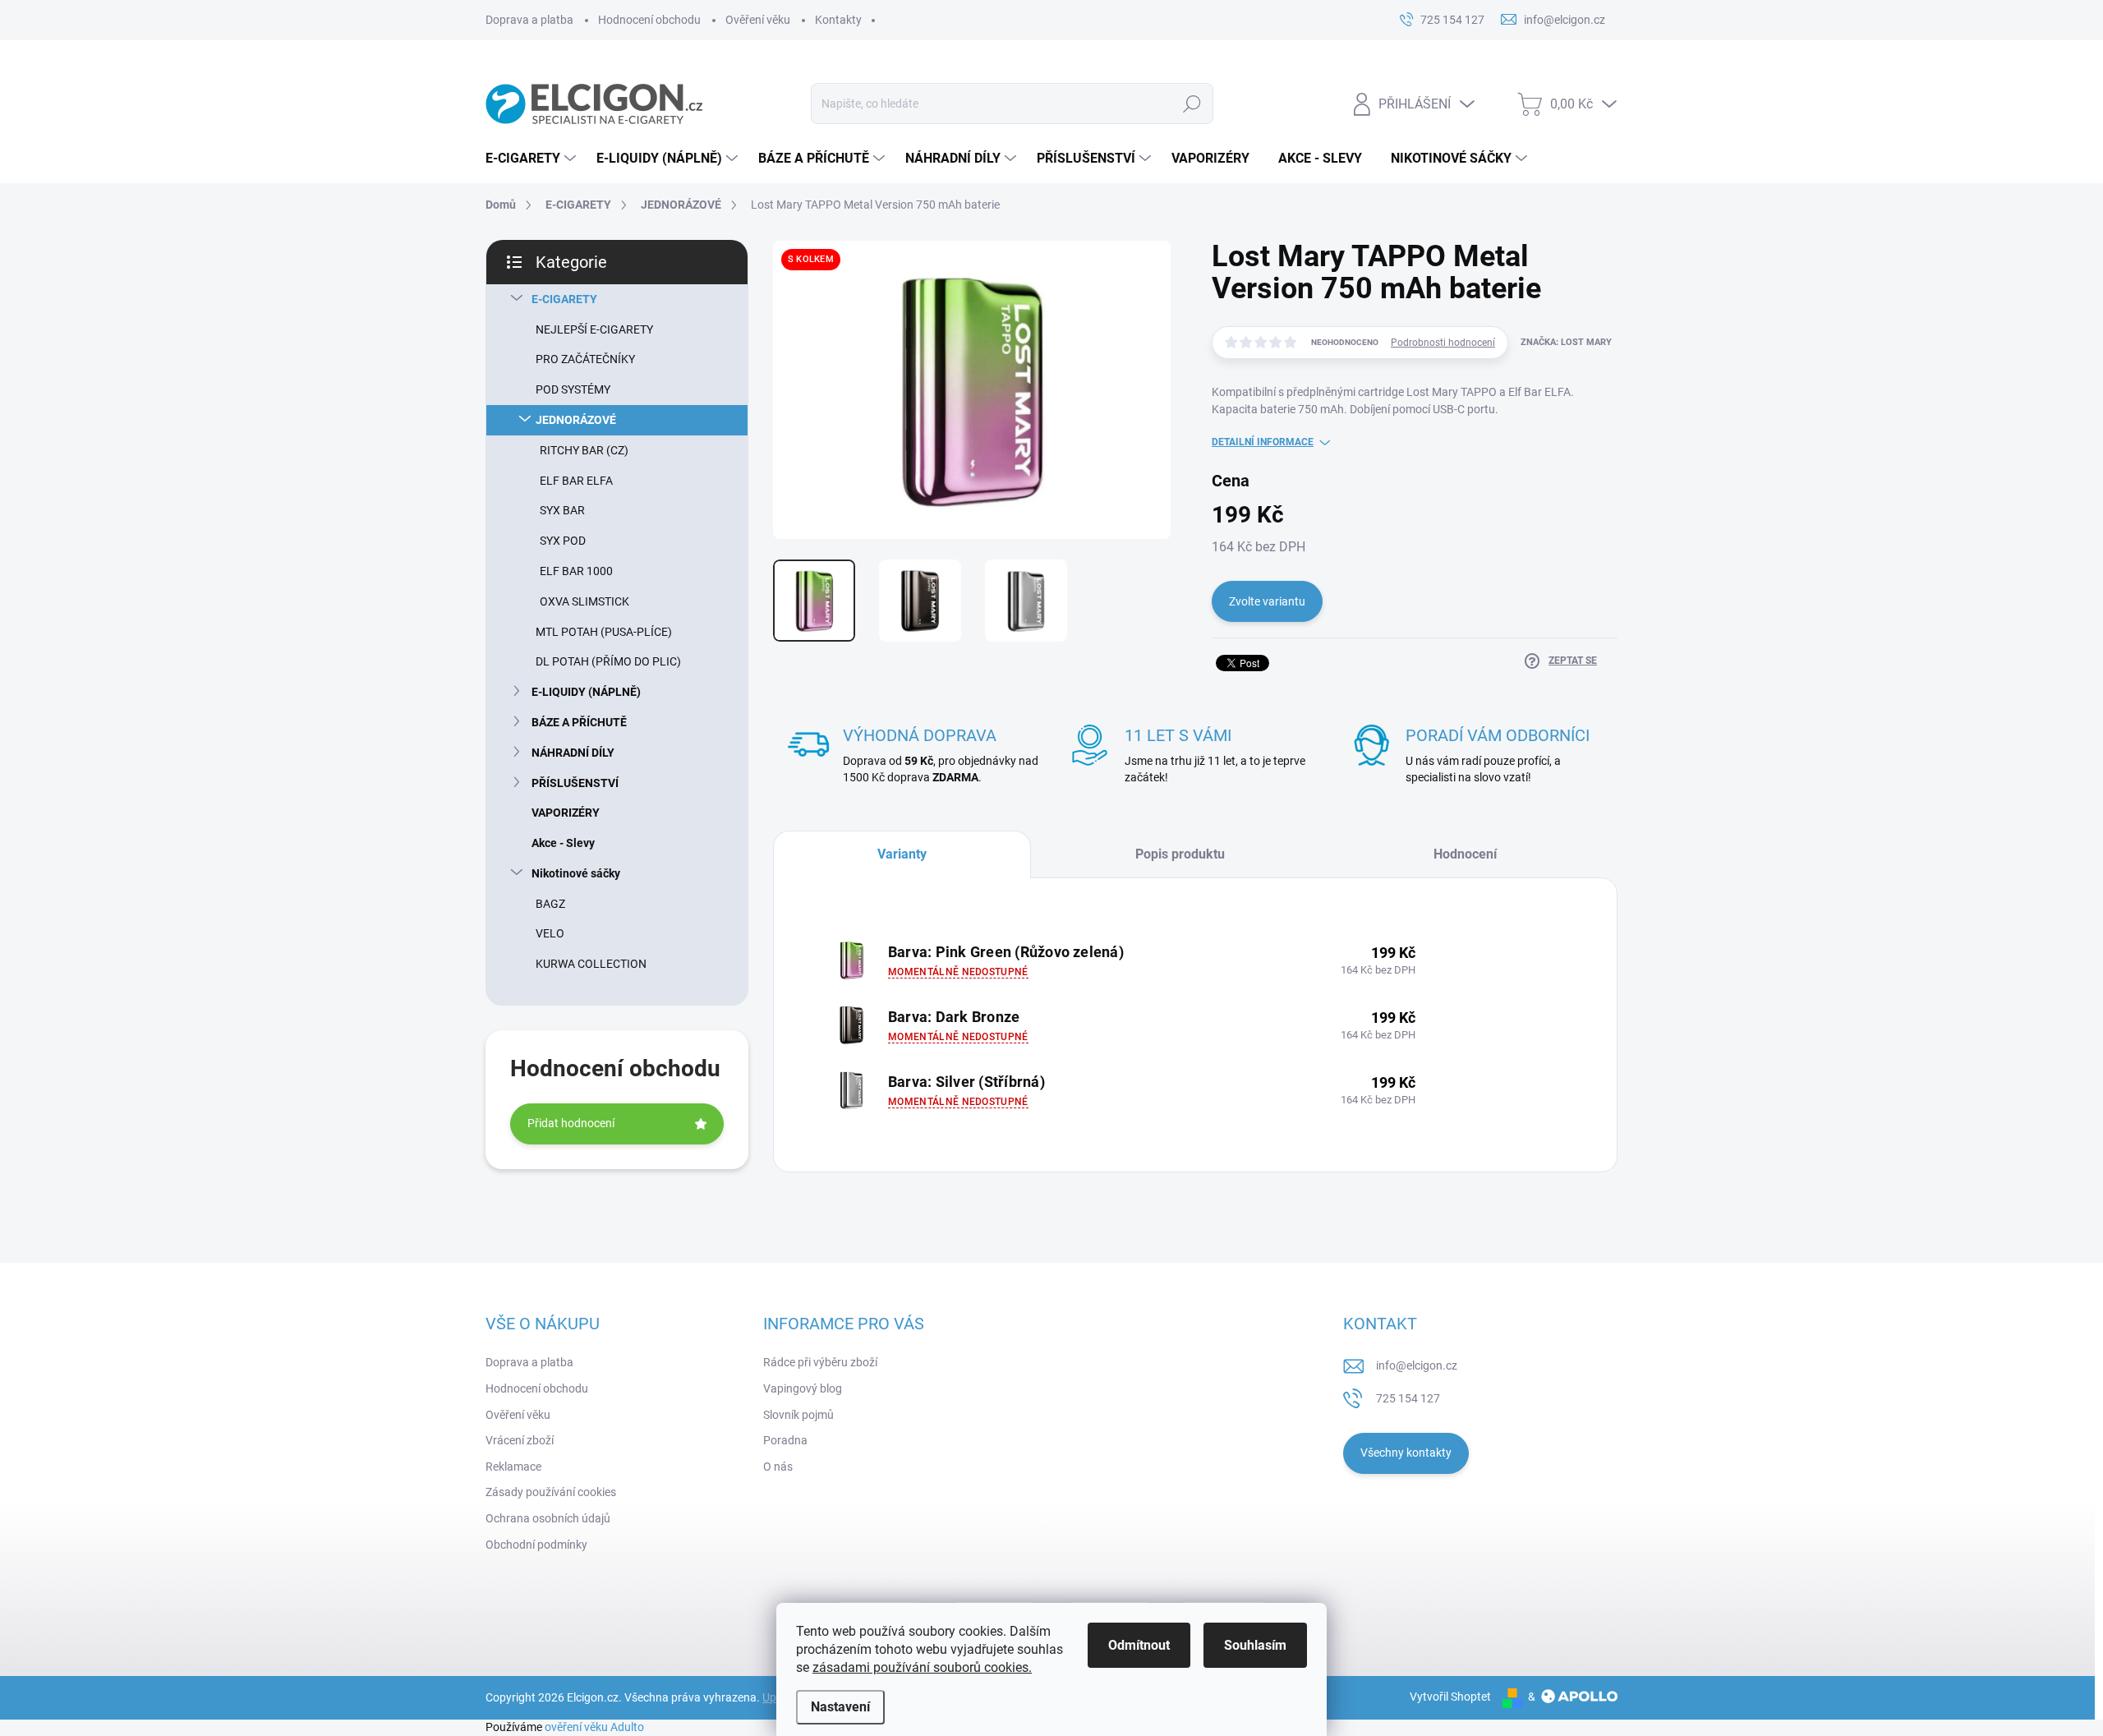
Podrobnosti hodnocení (1443, 343)
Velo (550, 933)
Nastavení (840, 1707)
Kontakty (838, 20)
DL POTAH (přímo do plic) (608, 661)
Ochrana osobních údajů (548, 1518)
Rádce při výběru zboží (820, 1362)
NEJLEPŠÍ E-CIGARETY (594, 329)
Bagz (550, 904)
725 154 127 (1408, 1398)
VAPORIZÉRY (566, 813)
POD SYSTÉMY (573, 389)
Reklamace (513, 1467)
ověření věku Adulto (594, 1727)
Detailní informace (1263, 442)
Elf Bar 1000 (576, 571)
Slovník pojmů (798, 1415)
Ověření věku (758, 20)
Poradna (785, 1440)
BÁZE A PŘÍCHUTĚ (579, 722)
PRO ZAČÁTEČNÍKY (585, 359)
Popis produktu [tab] (1180, 854)
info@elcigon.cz (1417, 1365)
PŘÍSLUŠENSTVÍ (575, 783)
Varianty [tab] (902, 854)
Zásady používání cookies (551, 1492)
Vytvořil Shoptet (1450, 1697)
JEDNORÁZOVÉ (576, 420)
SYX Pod (563, 541)
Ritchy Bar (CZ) (584, 450)
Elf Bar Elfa (576, 481)
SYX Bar (562, 510)
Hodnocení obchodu (649, 20)
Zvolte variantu (1267, 601)
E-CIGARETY (564, 299)
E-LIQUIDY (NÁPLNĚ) (586, 692)
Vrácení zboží (520, 1440)
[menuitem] (533, 159)
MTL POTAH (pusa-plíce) (604, 632)
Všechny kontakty (1406, 1453)
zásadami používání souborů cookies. (922, 1667)
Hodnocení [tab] (1465, 854)
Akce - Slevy (563, 843)
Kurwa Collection (591, 964)
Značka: (1566, 342)
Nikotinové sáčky (576, 873)
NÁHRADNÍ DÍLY (573, 753)
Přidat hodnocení (571, 1123)
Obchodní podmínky (536, 1545)
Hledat (1192, 104)
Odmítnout (1139, 1645)
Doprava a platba (529, 20)
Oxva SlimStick (584, 601)
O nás (778, 1467)
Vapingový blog (803, 1388)
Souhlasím (1255, 1645)
